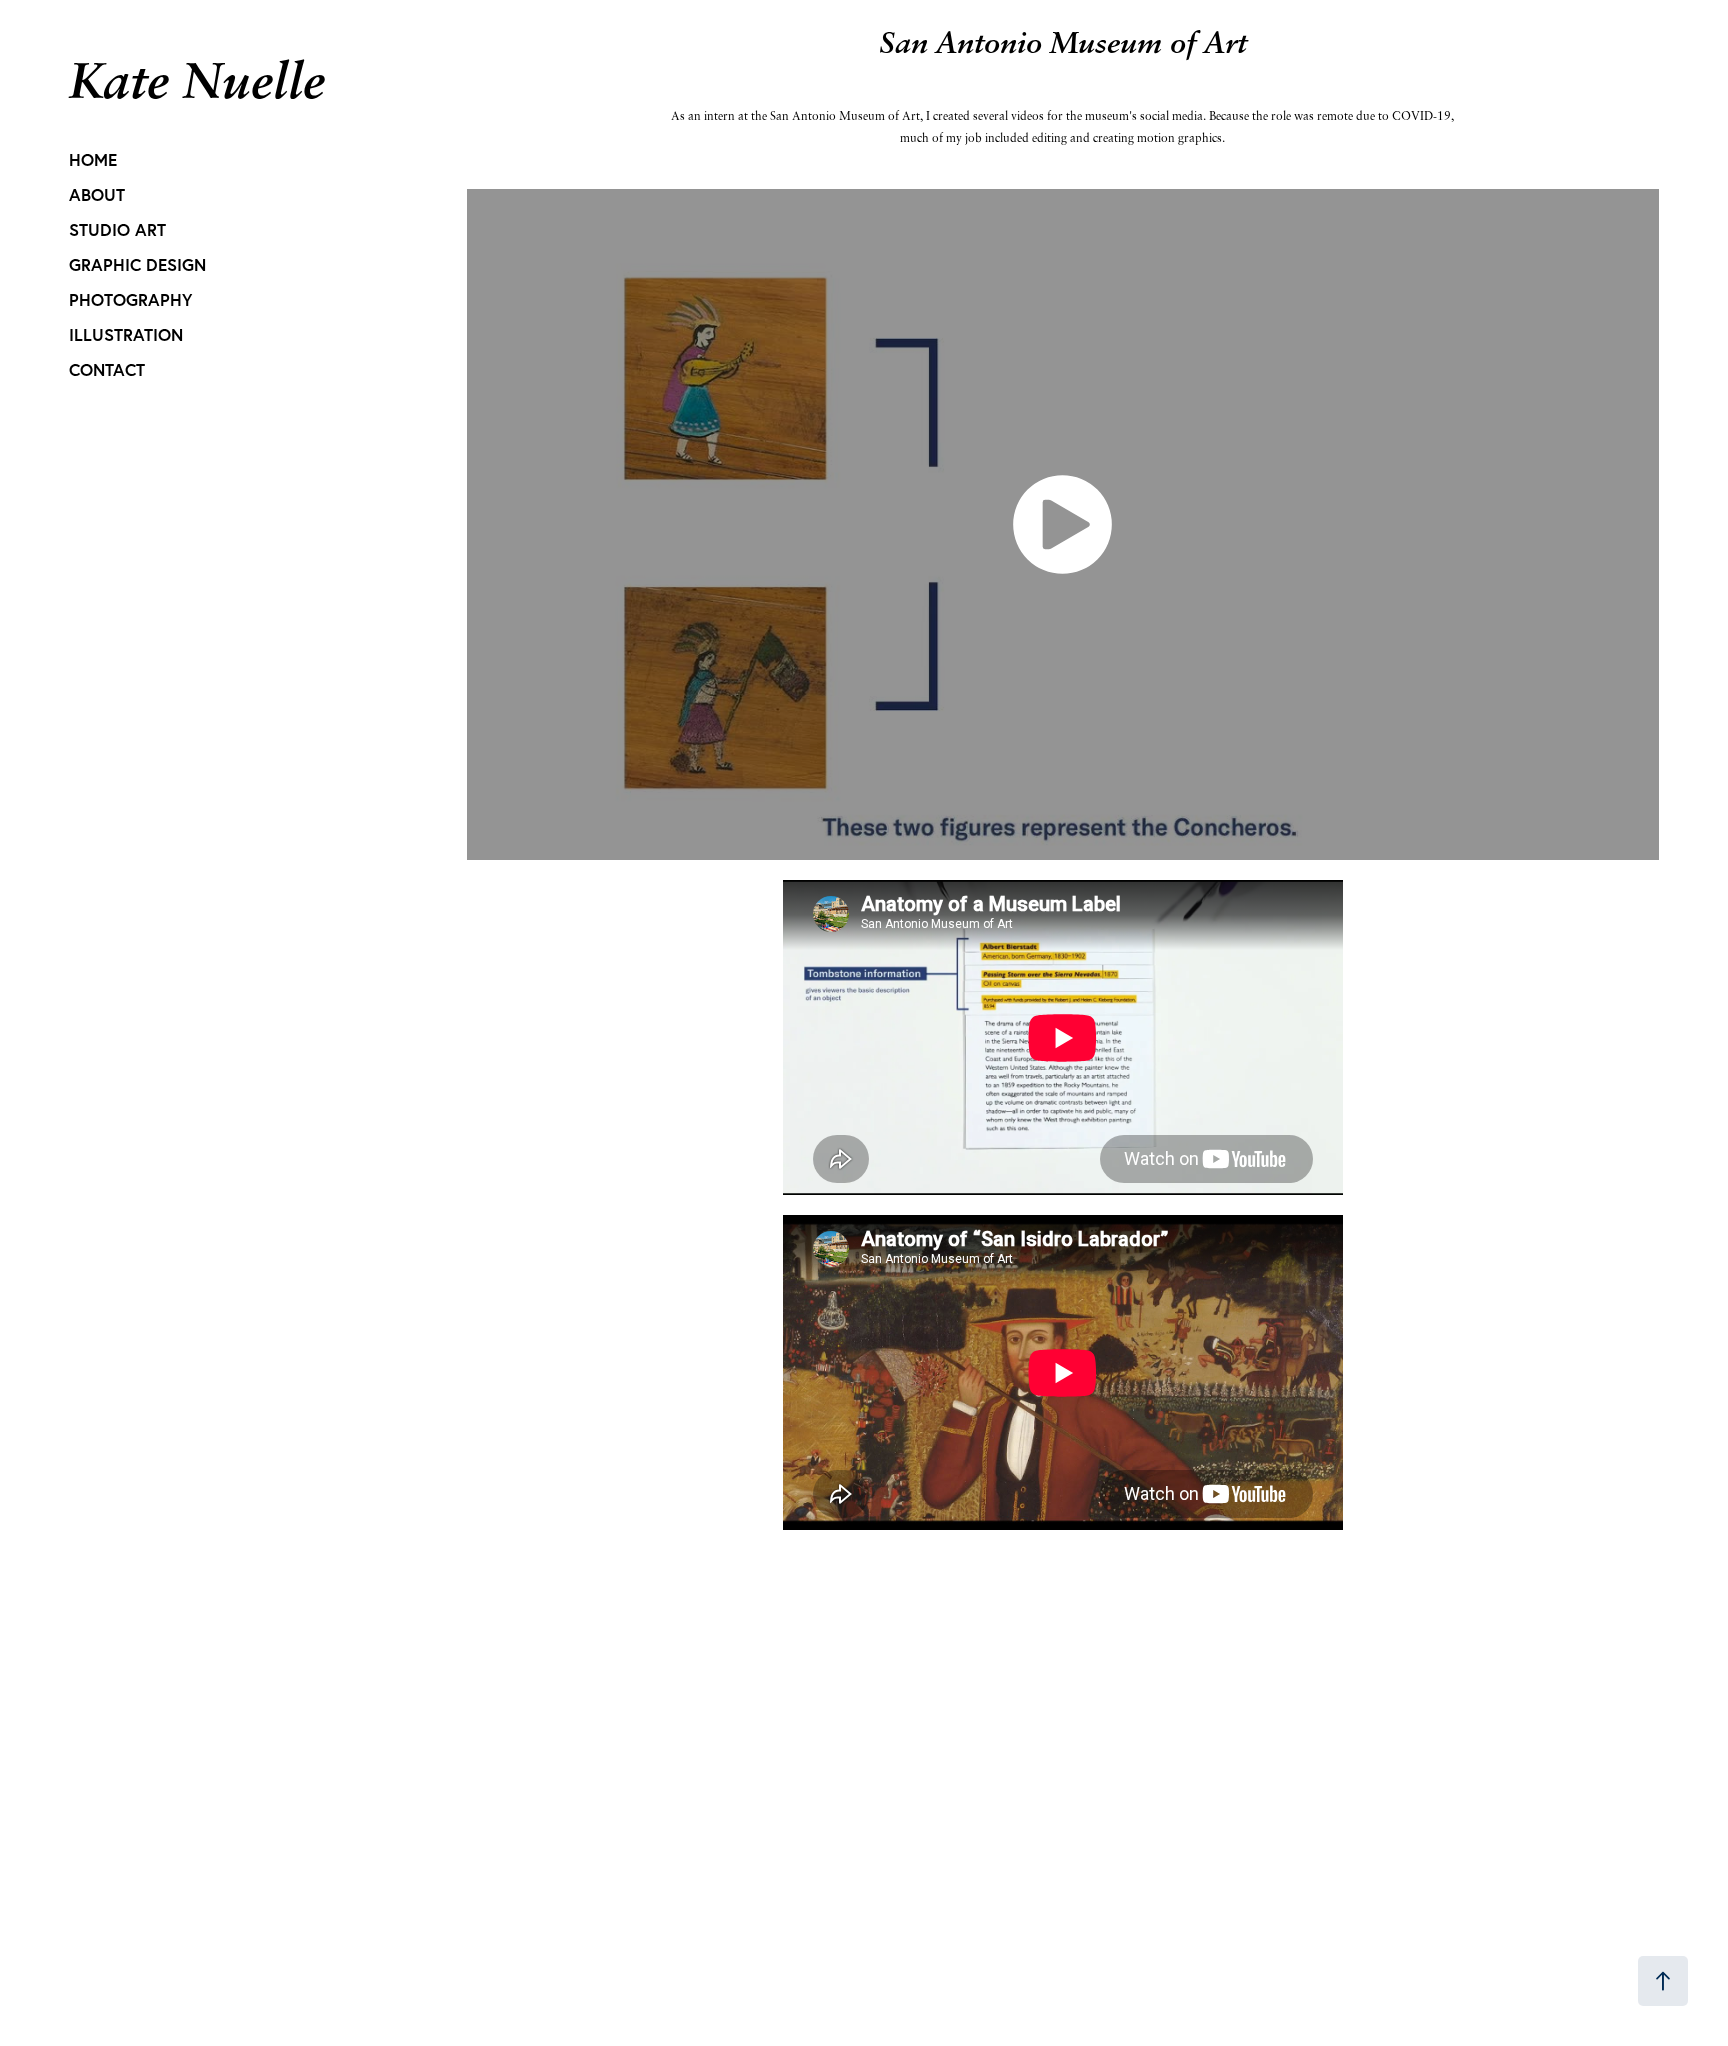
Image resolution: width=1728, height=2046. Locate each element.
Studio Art (117, 229)
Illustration (126, 334)
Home (93, 159)
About (97, 194)
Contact (107, 369)
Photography (130, 299)
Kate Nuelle (197, 79)
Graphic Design (137, 264)
